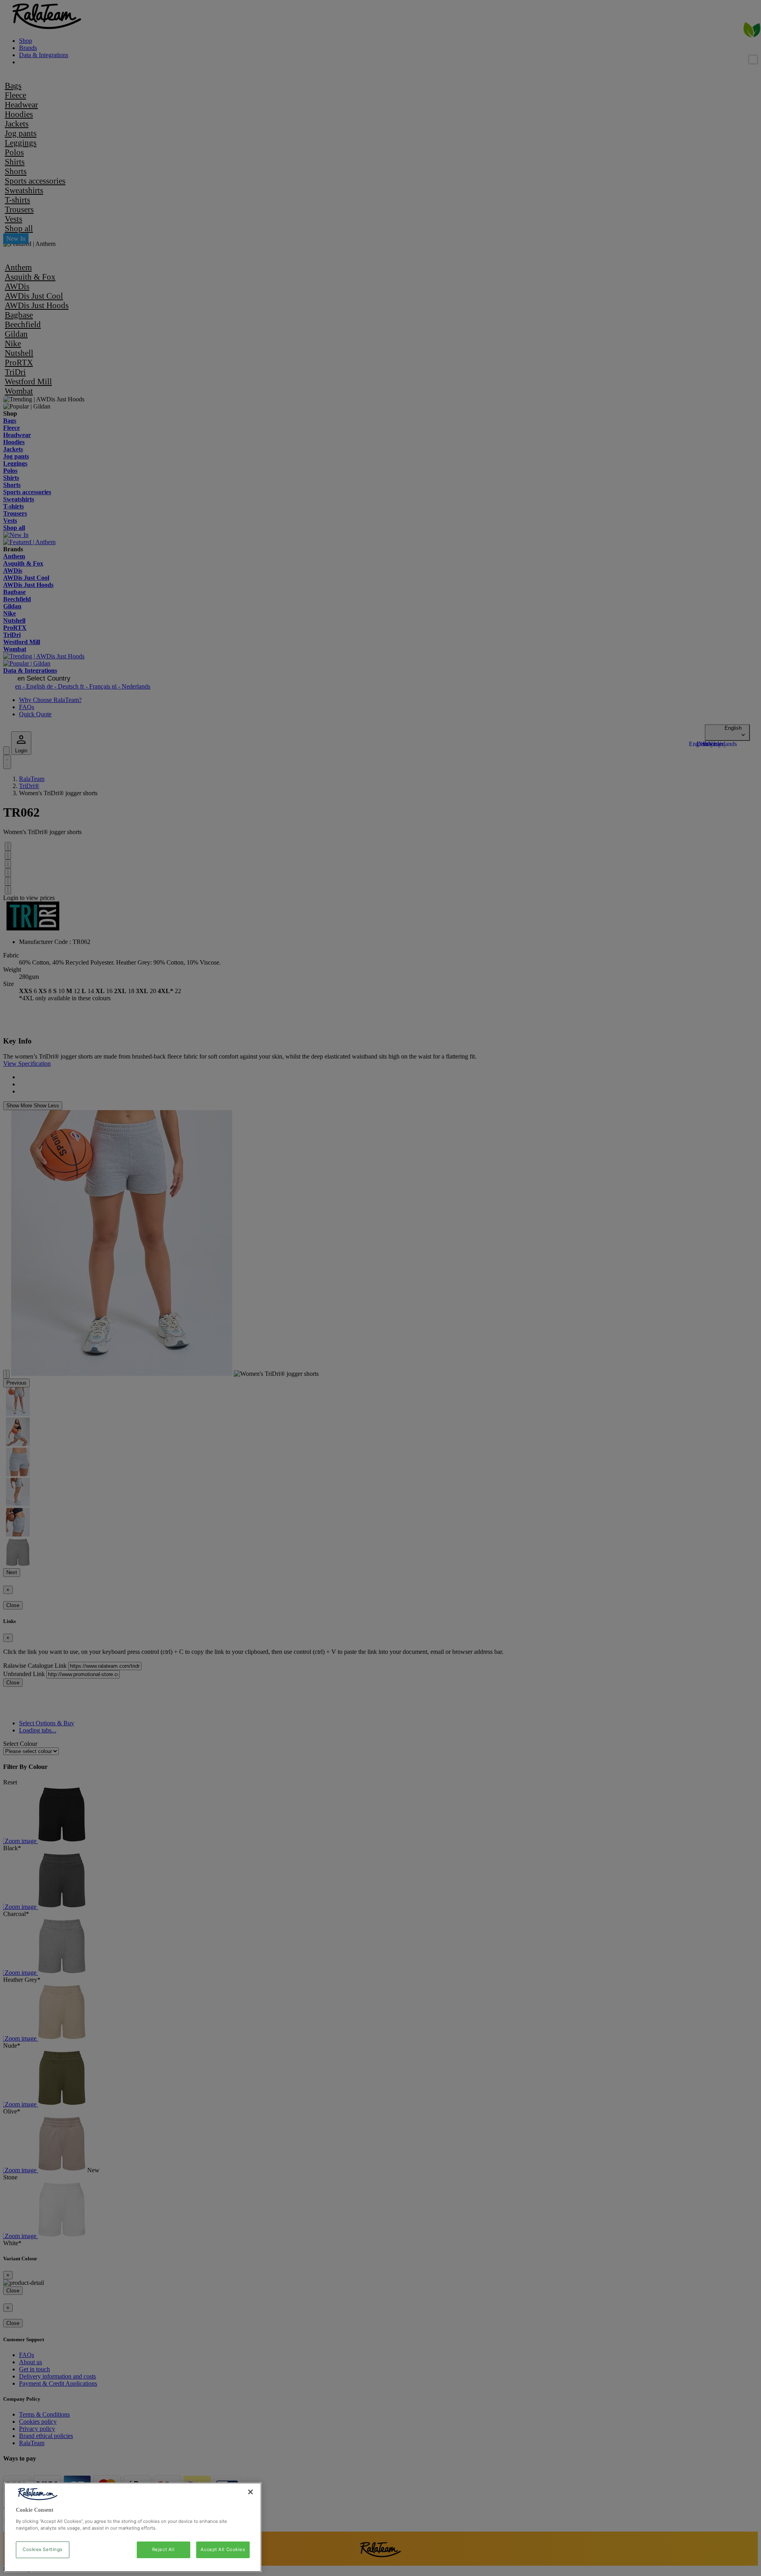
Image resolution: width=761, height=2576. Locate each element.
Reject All (163, 2549)
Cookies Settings (43, 2549)
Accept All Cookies (223, 2549)
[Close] (250, 2492)
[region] (133, 2527)
